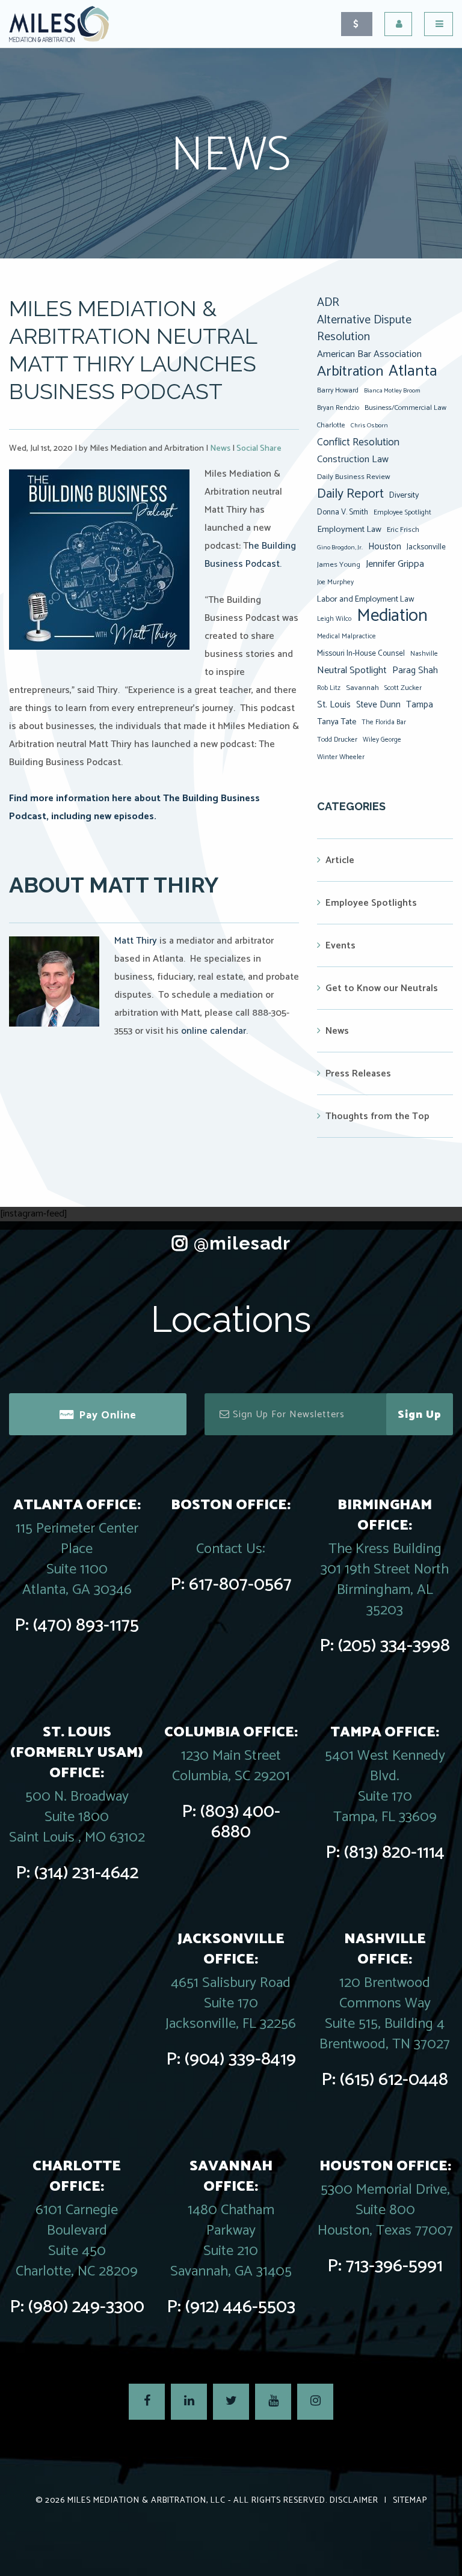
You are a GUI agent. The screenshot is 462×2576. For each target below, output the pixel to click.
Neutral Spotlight (352, 670)
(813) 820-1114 (394, 1853)
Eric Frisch (403, 530)
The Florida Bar (384, 722)
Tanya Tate (337, 722)
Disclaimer (354, 2501)
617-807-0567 (240, 1585)
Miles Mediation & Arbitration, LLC (146, 2501)
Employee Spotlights (371, 903)
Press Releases (358, 1074)
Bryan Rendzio (338, 408)
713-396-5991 (394, 2266)
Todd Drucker (337, 740)
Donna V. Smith (343, 512)
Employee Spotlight (402, 512)
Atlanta (413, 371)
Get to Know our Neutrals (382, 988)
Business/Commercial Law (405, 408)
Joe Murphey (335, 582)
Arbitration (350, 371)
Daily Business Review (354, 477)
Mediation (392, 616)
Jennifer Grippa (395, 564)
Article (340, 860)
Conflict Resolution (358, 442)
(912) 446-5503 (240, 2307)
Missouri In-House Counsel (361, 653)
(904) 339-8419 (240, 2059)
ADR (328, 303)
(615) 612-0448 (394, 2080)
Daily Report (350, 494)
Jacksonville (426, 547)
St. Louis (334, 705)
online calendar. (213, 1031)
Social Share (259, 449)
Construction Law (353, 459)
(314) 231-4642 (86, 1873)
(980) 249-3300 (86, 2307)
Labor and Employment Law (366, 599)
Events (340, 946)
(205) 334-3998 (394, 1646)
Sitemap (410, 2501)
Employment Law (349, 530)
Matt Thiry (136, 941)
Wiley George (382, 740)
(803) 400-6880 (240, 1822)
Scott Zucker (403, 688)
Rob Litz (329, 688)
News (220, 449)
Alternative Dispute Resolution (364, 329)
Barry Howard (338, 390)
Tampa (420, 705)
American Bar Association (369, 354)
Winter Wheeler (341, 757)
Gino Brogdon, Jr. (340, 548)
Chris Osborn (369, 426)
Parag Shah (415, 671)
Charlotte (331, 425)
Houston (385, 547)
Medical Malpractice (346, 636)
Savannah (362, 688)
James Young (339, 565)
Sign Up (420, 1415)
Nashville (424, 654)
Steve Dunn (378, 705)
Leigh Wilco (334, 619)
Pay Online (108, 1415)
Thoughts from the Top (377, 1116)
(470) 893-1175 (86, 1625)
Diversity (404, 495)
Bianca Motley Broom (392, 391)
